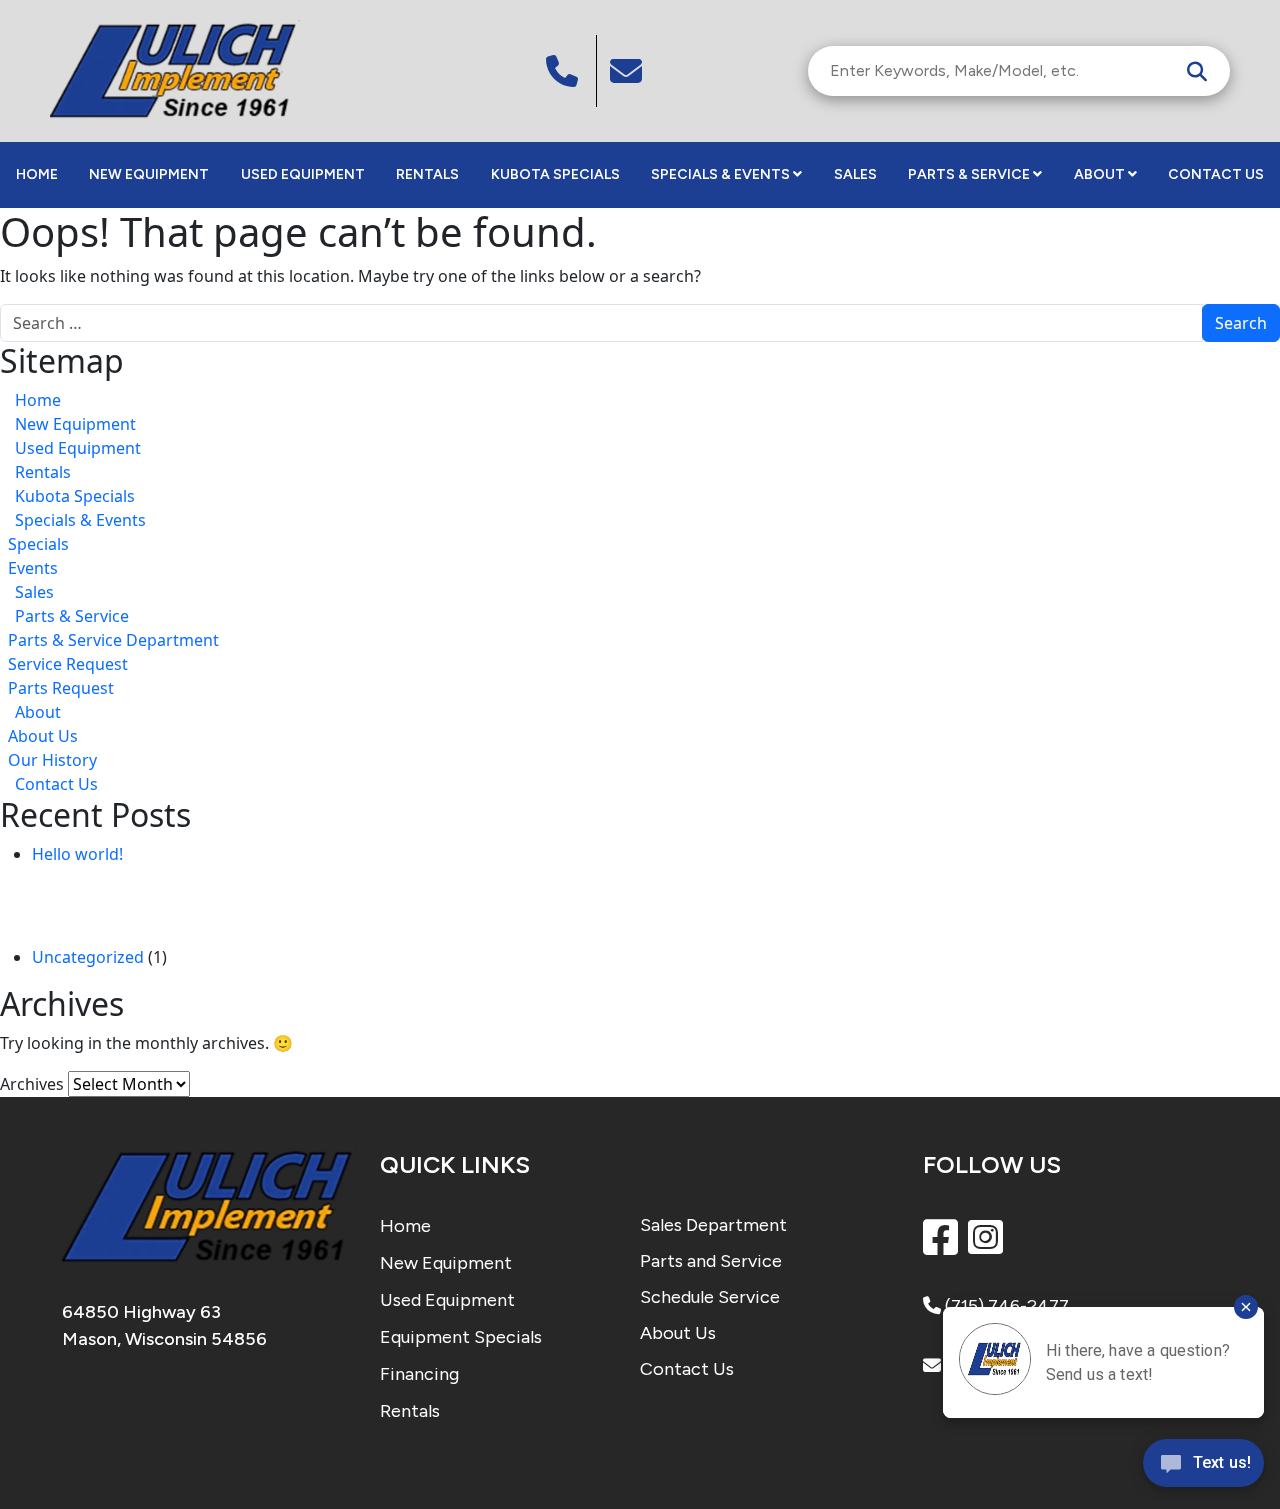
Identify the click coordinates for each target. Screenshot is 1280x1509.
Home (37, 174)
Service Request (68, 664)
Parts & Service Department (113, 640)
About (1099, 174)
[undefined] (628, 71)
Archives (32, 1084)
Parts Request (61, 688)
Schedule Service (710, 1297)
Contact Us (1216, 174)
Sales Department (713, 1225)
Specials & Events (720, 174)
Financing (419, 1374)
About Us (43, 736)
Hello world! (77, 854)
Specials (38, 544)
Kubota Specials (555, 174)
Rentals (427, 174)
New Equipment (149, 174)
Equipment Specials (461, 1337)
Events (33, 568)
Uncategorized (88, 957)
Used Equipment (303, 174)
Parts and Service (711, 1261)
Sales (855, 174)
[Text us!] (1203, 1468)
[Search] (1197, 71)
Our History (52, 760)
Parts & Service (969, 174)
